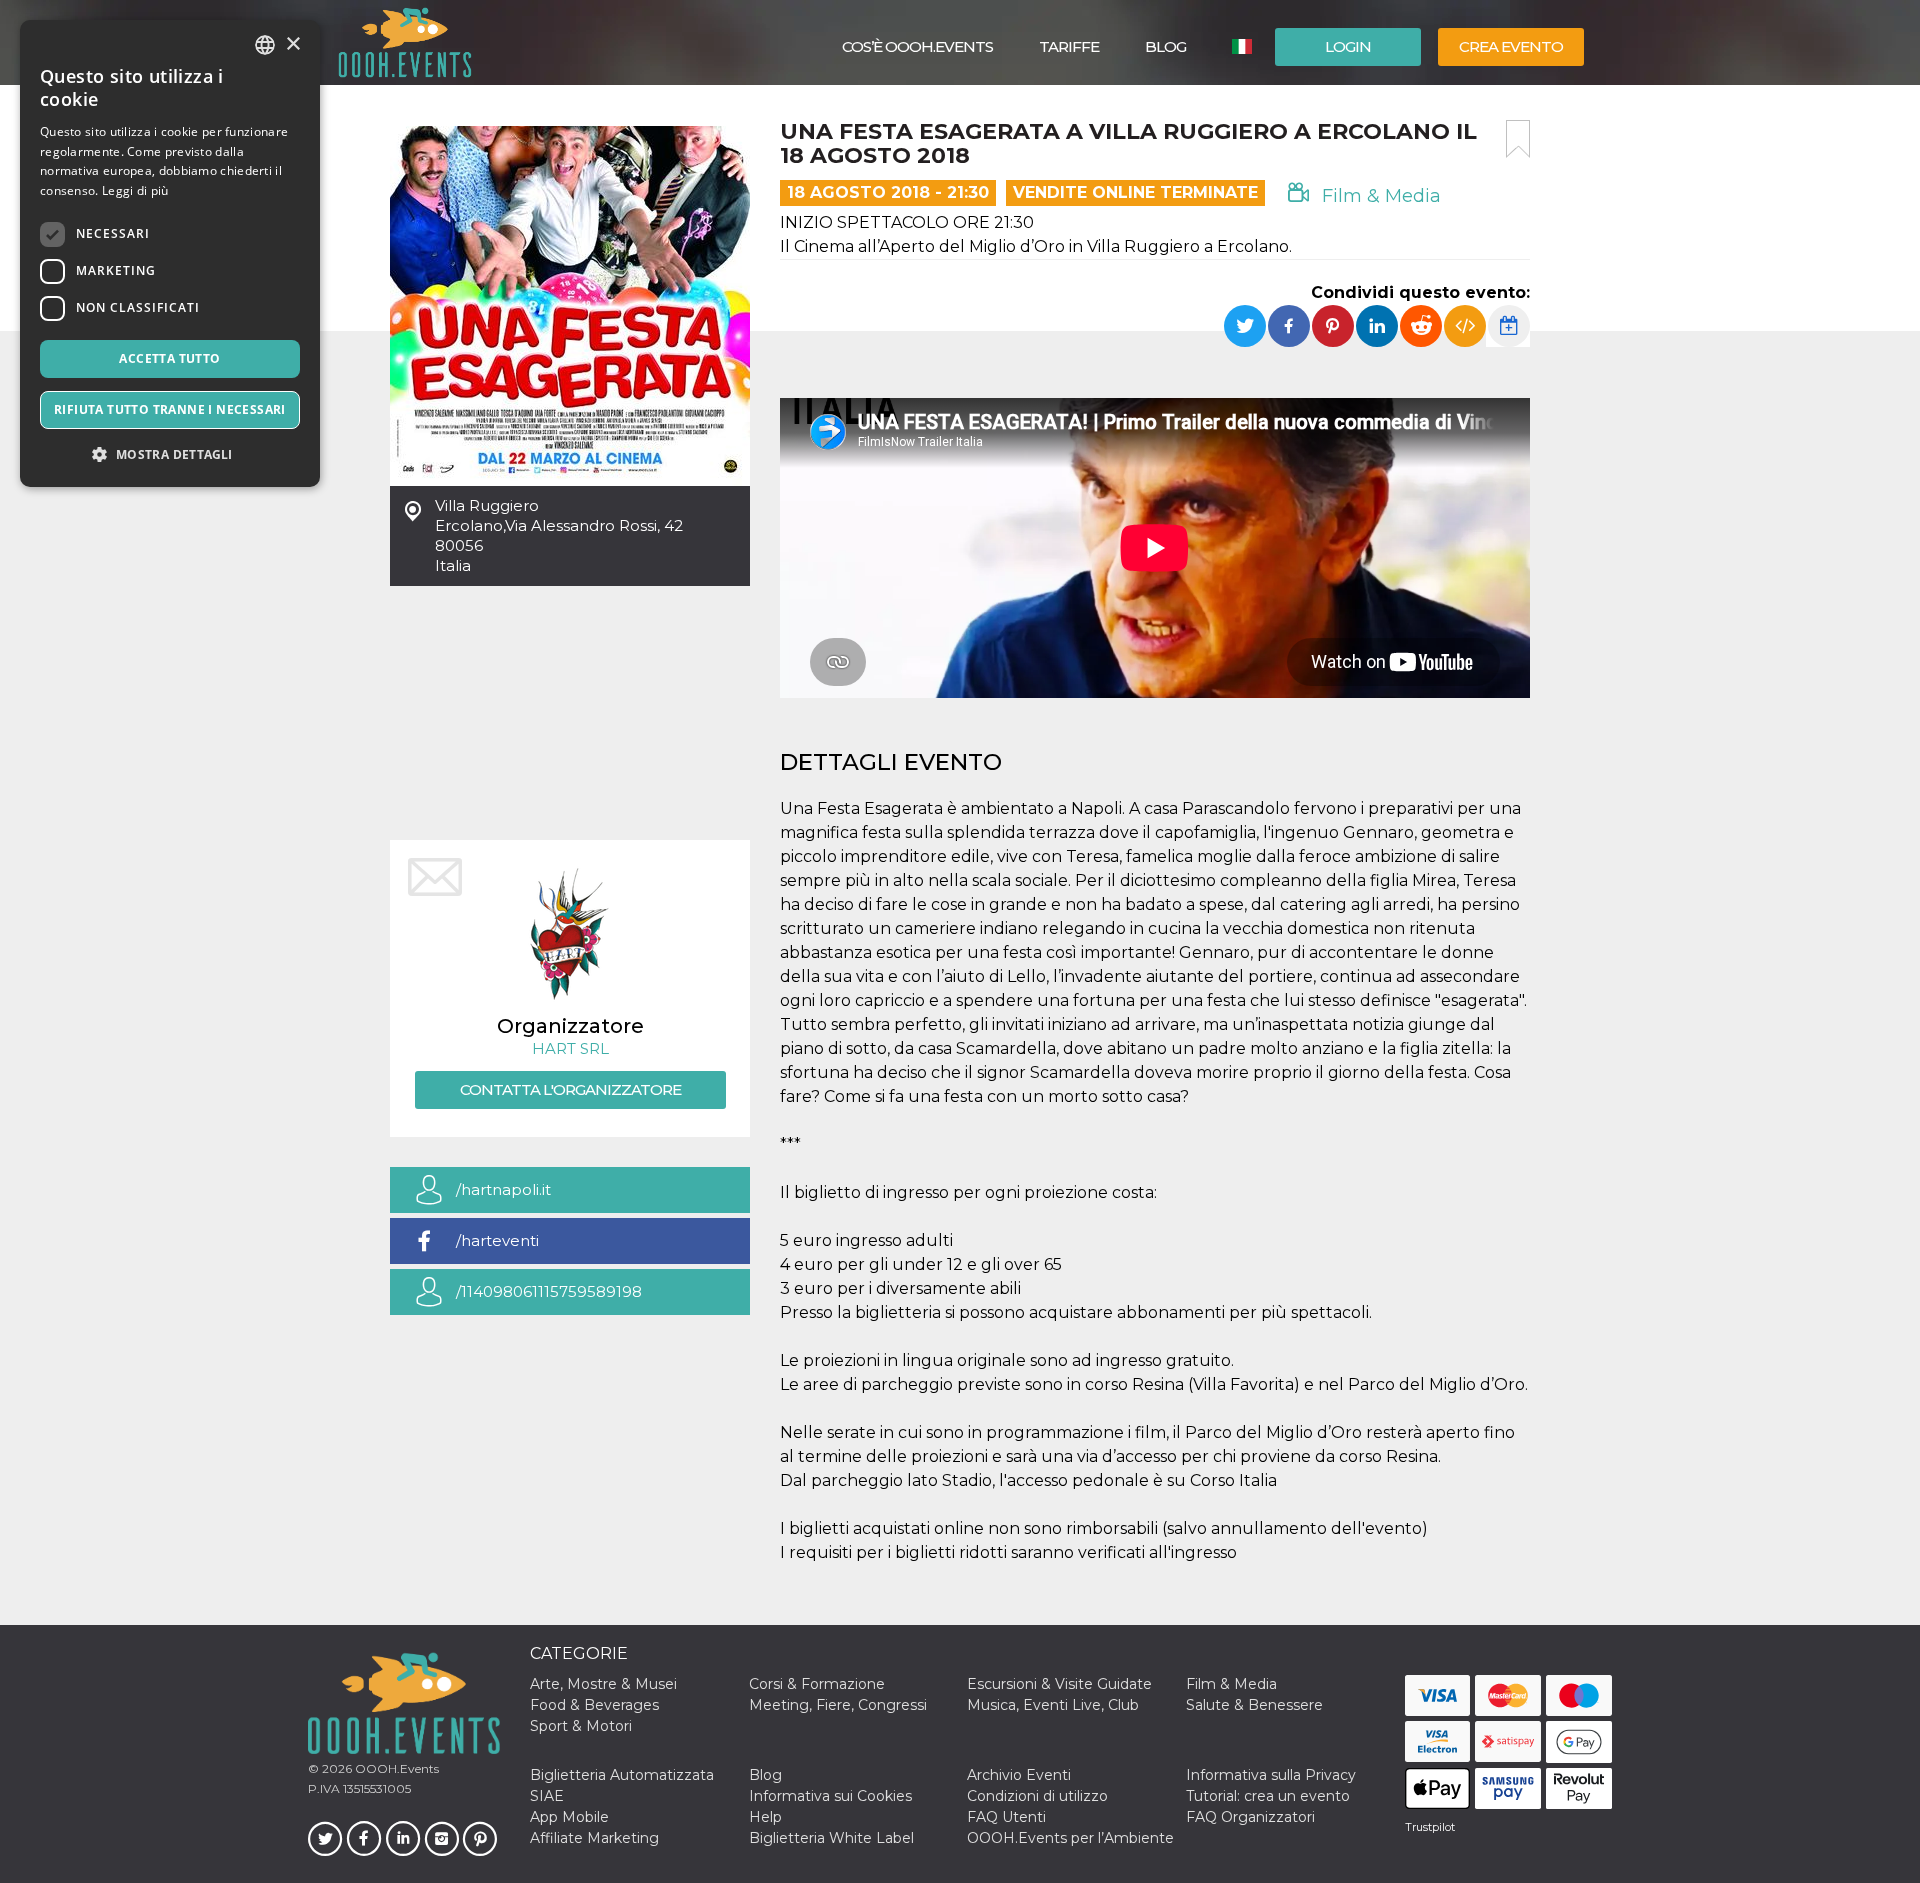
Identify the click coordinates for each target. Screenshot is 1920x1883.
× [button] (292, 44)
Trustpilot (1430, 1827)
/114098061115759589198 (549, 1291)
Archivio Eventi (1019, 1775)
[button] (170, 454)
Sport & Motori (581, 1726)
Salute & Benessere (1254, 1705)
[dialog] (170, 253)
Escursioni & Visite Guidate (1059, 1684)
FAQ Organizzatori (1250, 1817)
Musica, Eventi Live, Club (1053, 1705)
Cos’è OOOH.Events (917, 46)
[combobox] (265, 45)
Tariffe (1069, 46)
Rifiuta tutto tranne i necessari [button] (170, 409)
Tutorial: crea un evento (1268, 1796)
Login (1348, 46)
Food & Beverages (594, 1705)
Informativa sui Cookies (830, 1796)
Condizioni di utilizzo (1037, 1796)
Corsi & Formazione (817, 1684)
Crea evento (1511, 46)
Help (765, 1817)
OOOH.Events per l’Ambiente (1070, 1838)
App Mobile (569, 1817)
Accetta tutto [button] (169, 358)
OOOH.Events (395, 1768)
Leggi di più (135, 190)
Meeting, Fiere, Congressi (838, 1705)
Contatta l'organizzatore (570, 1089)
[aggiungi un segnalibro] (1518, 139)
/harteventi (497, 1240)
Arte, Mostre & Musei (603, 1684)
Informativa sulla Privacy (1271, 1775)
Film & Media (1379, 196)
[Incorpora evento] (1465, 326)
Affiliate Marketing (594, 1838)
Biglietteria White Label (831, 1838)
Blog (1165, 46)
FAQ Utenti (1006, 1817)
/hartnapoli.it (503, 1189)
